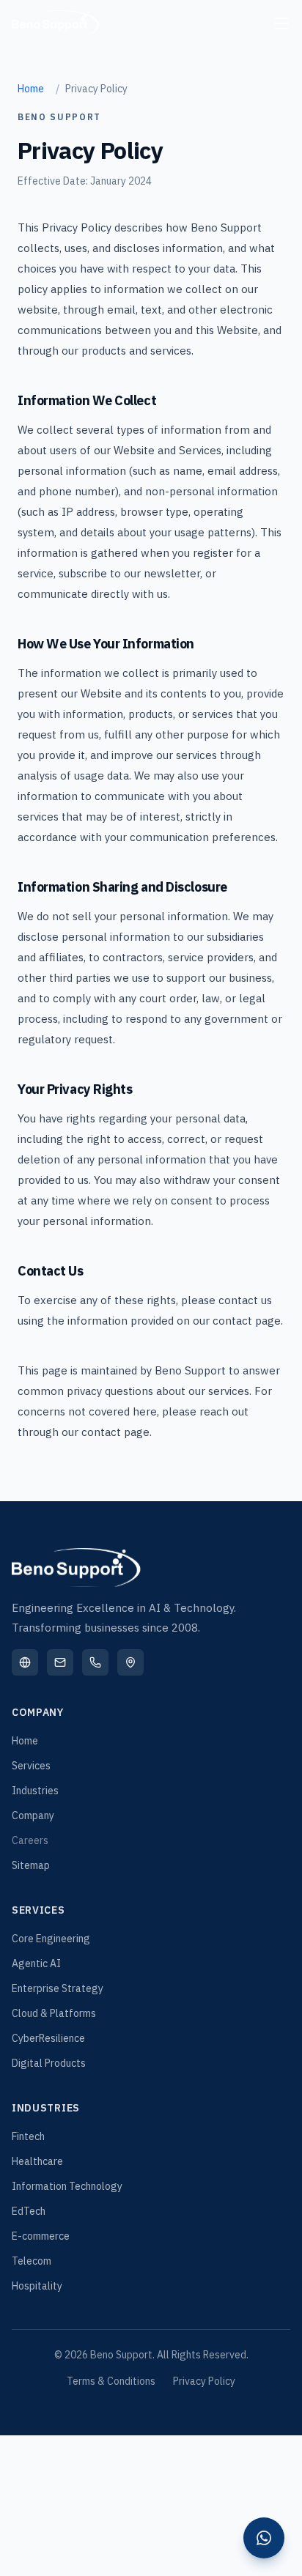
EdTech (29, 2211)
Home (31, 89)
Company (33, 1816)
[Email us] (60, 1662)
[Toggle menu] (281, 23)
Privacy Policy (204, 2381)
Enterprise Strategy (58, 1988)
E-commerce (41, 2236)
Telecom (32, 2261)
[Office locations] (130, 1662)
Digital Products (49, 2063)
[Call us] (95, 1662)
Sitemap (31, 1865)
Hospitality (37, 2286)
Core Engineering (51, 1939)
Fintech (28, 2136)
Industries (35, 1791)
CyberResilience (48, 2038)
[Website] (25, 1662)
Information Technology (67, 2186)
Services (31, 1766)
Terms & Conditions (111, 2381)
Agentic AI (36, 1964)
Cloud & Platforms (54, 2013)
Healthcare (37, 2161)
